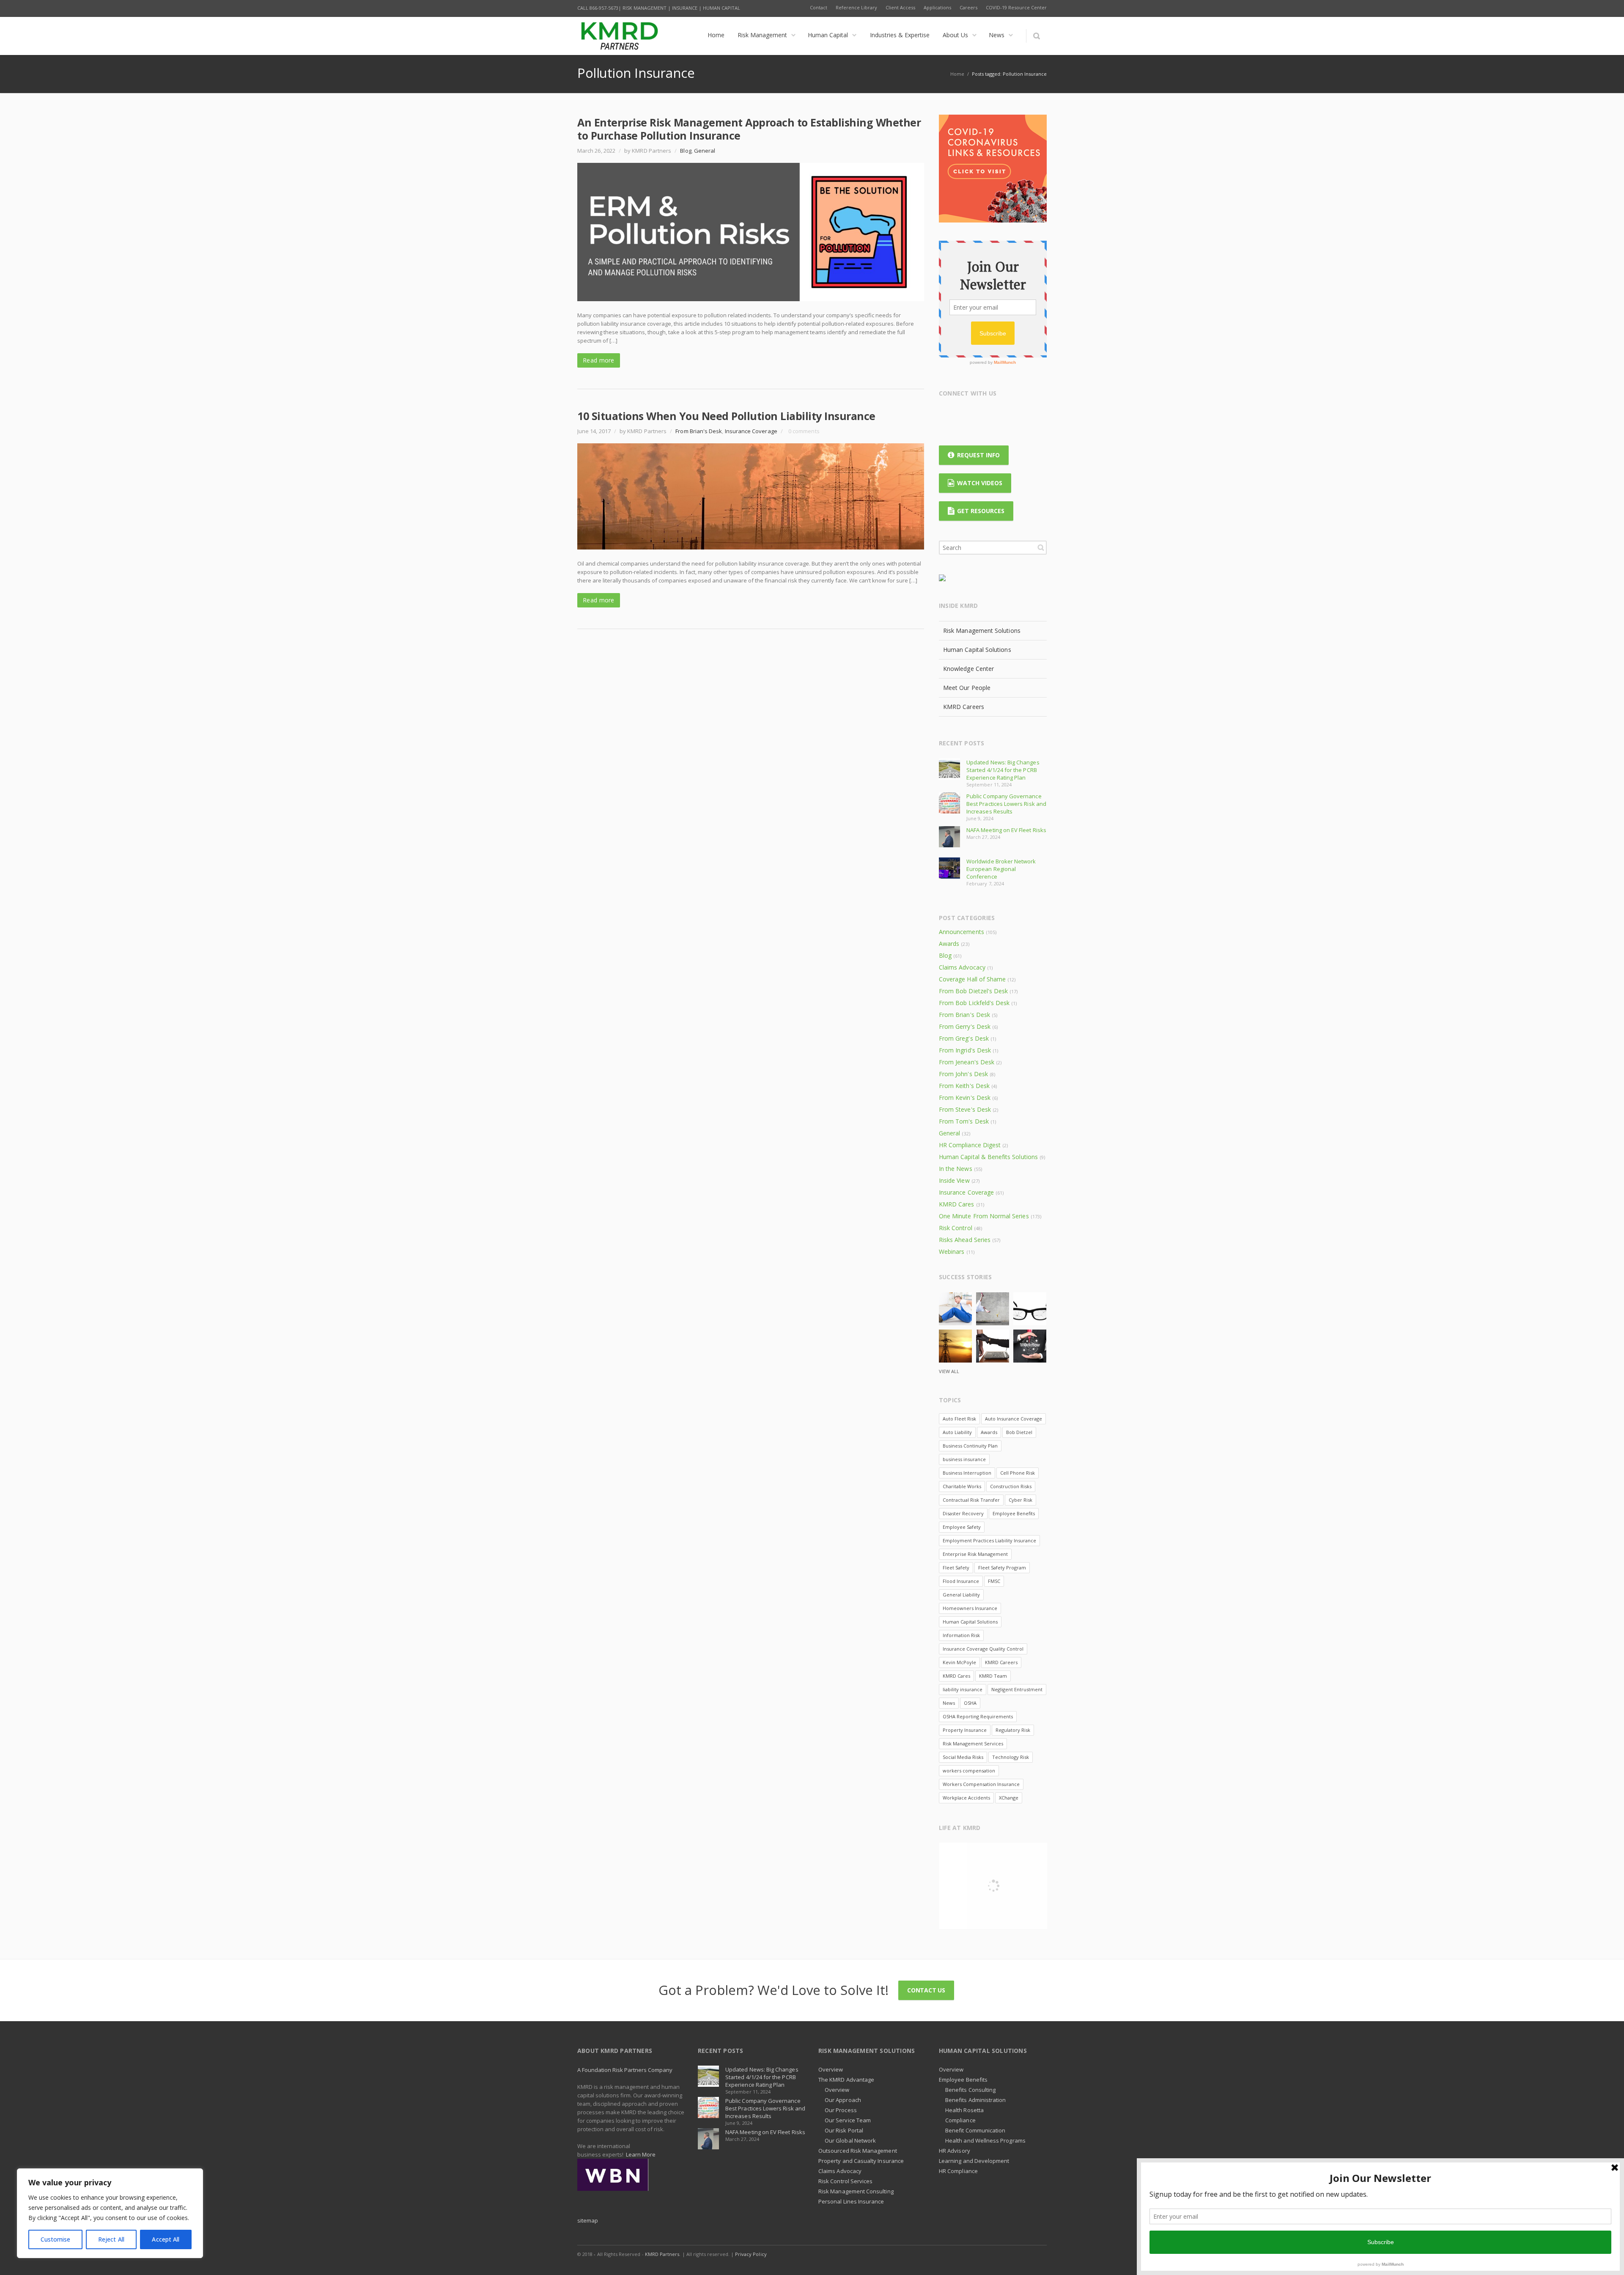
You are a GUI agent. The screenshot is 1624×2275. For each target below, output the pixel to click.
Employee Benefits (1014, 1513)
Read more (599, 360)
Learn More (641, 2154)
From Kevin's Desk (965, 1098)
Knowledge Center (968, 669)
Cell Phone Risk (1018, 1473)
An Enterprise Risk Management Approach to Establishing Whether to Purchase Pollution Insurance (749, 129)
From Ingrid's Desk (965, 1050)
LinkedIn (996, 415)
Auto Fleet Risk (959, 1419)
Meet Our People (967, 688)
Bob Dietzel (1019, 1432)
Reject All (111, 2239)
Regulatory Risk (1013, 1730)
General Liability (961, 1595)
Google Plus (980, 415)
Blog (686, 151)
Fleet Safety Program (1002, 1567)
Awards (949, 944)
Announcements (962, 932)
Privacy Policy (751, 2254)
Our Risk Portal (844, 2130)
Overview (831, 2069)
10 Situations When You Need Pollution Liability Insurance (726, 416)
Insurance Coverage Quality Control (983, 1649)
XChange (1009, 1798)
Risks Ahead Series (965, 1240)
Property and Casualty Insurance (861, 2161)
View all (949, 1371)
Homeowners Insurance (970, 1608)
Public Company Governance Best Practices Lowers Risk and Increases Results (1006, 804)
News (949, 1703)
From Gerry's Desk (965, 1026)
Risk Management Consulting (856, 2191)
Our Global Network (850, 2140)
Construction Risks (1011, 1486)
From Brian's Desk (699, 431)
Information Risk (961, 1635)
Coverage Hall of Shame (972, 979)
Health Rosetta (964, 2110)
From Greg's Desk (964, 1038)
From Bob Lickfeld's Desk (974, 1003)
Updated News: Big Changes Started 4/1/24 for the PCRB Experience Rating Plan (1003, 770)
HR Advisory (955, 2151)
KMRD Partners (662, 2254)
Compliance (960, 2120)
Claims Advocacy (962, 967)
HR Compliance (958, 2171)
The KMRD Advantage (846, 2080)
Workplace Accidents (966, 1798)
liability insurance (963, 1689)
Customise (56, 2239)
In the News (956, 1169)
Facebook (947, 415)
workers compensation (969, 1771)
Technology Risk (1011, 1757)
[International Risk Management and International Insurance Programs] (613, 2174)
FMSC (994, 1581)
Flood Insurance (961, 1581)
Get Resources (981, 511)
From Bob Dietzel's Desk (973, 991)
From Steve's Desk (965, 1109)
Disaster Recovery (963, 1513)
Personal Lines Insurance (851, 2201)
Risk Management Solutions (982, 631)
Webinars (952, 1252)
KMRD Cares (957, 1204)
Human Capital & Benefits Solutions (988, 1157)
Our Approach (843, 2100)
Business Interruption (967, 1473)
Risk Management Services (973, 1743)
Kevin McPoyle (959, 1662)
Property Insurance (965, 1730)
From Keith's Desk (964, 1086)
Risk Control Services (845, 2181)
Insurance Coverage (751, 431)
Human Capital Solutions (977, 650)
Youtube (1013, 415)
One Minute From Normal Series (984, 1216)
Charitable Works (962, 1486)
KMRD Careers (964, 707)
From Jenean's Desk (967, 1062)
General (705, 151)
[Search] (1036, 36)
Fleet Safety (956, 1567)
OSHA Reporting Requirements (978, 1716)
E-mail (1029, 415)
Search (1041, 547)
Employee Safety (962, 1527)
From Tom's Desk (964, 1121)
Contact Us (926, 1990)
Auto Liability (957, 1432)
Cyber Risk (1020, 1500)
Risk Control (956, 1228)
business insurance (964, 1459)
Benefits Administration (976, 2100)
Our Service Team (848, 2120)
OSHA (970, 1703)
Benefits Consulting (970, 2090)
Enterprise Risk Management (975, 1554)
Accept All (166, 2239)
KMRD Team (993, 1676)
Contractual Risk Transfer (971, 1500)
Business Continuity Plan (970, 1446)
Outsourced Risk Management (858, 2151)
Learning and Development (974, 2161)
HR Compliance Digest (970, 1145)
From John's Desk (963, 1074)
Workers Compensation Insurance (981, 1784)
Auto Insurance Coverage (1014, 1419)
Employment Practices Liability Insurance (989, 1540)
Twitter (963, 415)
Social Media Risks (963, 1757)
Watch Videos (980, 483)
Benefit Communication (975, 2130)
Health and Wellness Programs (985, 2140)
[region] (110, 2213)
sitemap (588, 2220)
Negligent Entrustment (1017, 1689)
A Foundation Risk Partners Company (625, 2070)
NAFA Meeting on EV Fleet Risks (1006, 830)
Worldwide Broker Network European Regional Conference (1001, 869)
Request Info (978, 455)
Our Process (841, 2110)
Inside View (954, 1180)
